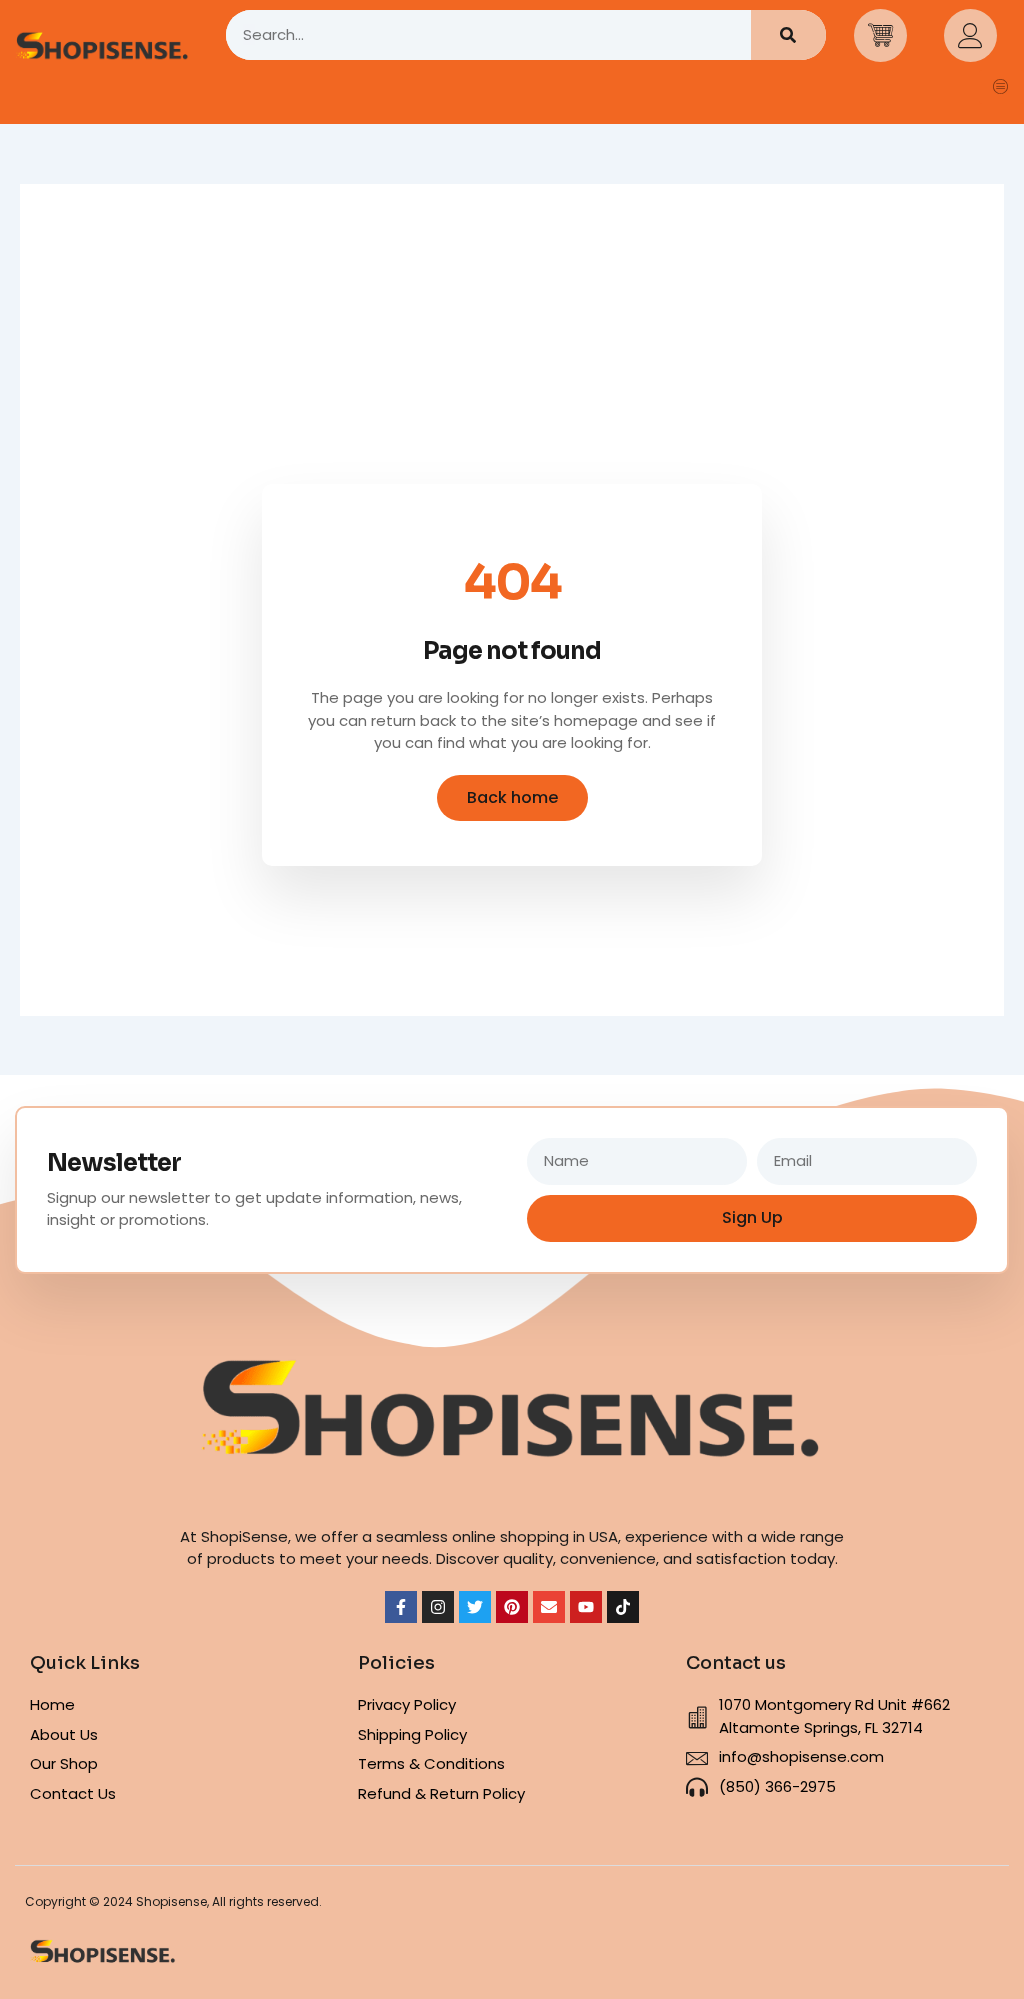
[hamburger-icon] (1001, 87)
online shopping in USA (535, 1536)
